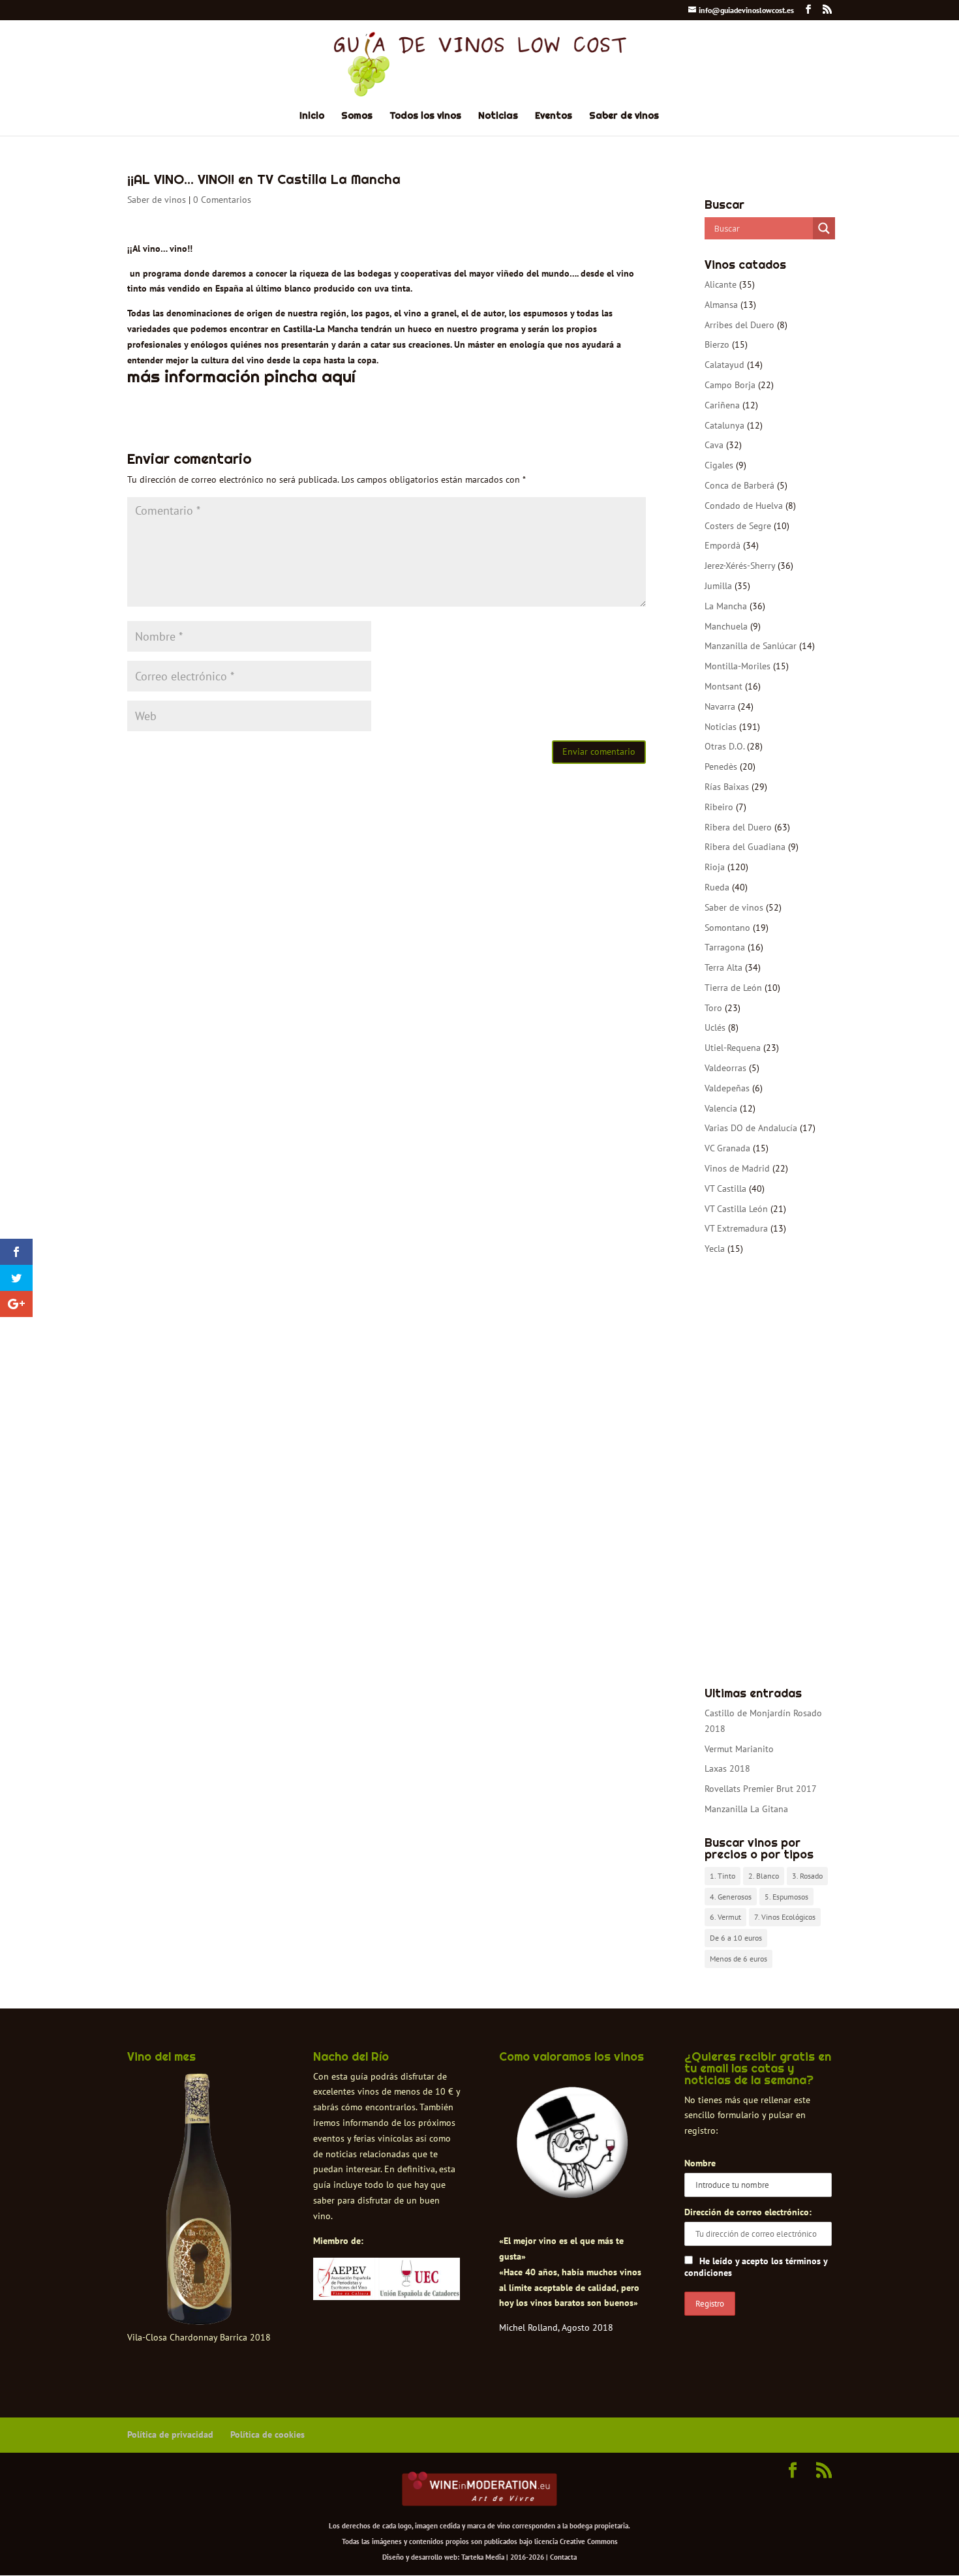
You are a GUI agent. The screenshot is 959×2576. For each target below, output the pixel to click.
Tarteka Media (483, 2557)
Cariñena (722, 405)
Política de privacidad (170, 2434)
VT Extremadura (736, 1228)
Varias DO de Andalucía (751, 1128)
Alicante (721, 284)
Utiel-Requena (733, 1048)
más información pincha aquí (241, 376)
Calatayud (724, 365)
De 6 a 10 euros (736, 1938)
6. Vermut (725, 1917)
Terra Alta (723, 967)
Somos (357, 116)
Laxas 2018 (727, 1768)
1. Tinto (723, 1876)
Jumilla (718, 586)
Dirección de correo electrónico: (748, 2212)
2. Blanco (764, 1876)
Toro (713, 1008)
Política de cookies (267, 2434)
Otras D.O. (724, 746)
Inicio (312, 116)
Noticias (498, 116)
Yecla (715, 1249)
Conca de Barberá (739, 485)
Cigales (719, 465)
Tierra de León (733, 988)
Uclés (715, 1027)
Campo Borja (730, 385)
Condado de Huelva (744, 506)
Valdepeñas (727, 1088)
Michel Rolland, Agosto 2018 (556, 2327)
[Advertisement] (768, 1472)
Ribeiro (719, 807)
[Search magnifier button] (824, 228)
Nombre (700, 2163)
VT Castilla (725, 1189)
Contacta (563, 2557)
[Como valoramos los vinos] (572, 2187)
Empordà (723, 545)
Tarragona (725, 947)
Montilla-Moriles (738, 666)
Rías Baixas (727, 787)
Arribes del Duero (739, 325)
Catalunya (724, 425)
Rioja (715, 867)
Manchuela (726, 626)
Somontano (727, 928)
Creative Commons (589, 2541)
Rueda (717, 887)
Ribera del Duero (738, 827)
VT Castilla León (736, 1209)
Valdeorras (725, 1068)
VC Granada (727, 1148)
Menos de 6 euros (738, 1959)
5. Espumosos (786, 1897)
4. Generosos (731, 1897)
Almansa (721, 305)
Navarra (720, 706)
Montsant (723, 686)
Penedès (721, 766)
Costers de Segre (738, 526)
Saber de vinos (624, 116)
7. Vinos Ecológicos (785, 1917)
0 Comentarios (222, 200)
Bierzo (717, 344)
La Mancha (726, 606)
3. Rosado (807, 1876)
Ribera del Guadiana (745, 847)
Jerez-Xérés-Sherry (740, 566)
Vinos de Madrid (737, 1168)
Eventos (554, 116)
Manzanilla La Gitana (746, 1809)
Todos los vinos (425, 116)
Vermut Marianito (739, 1749)
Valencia (721, 1108)
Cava (714, 445)
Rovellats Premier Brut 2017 (761, 1789)
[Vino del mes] (199, 2200)
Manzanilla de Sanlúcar (751, 646)
